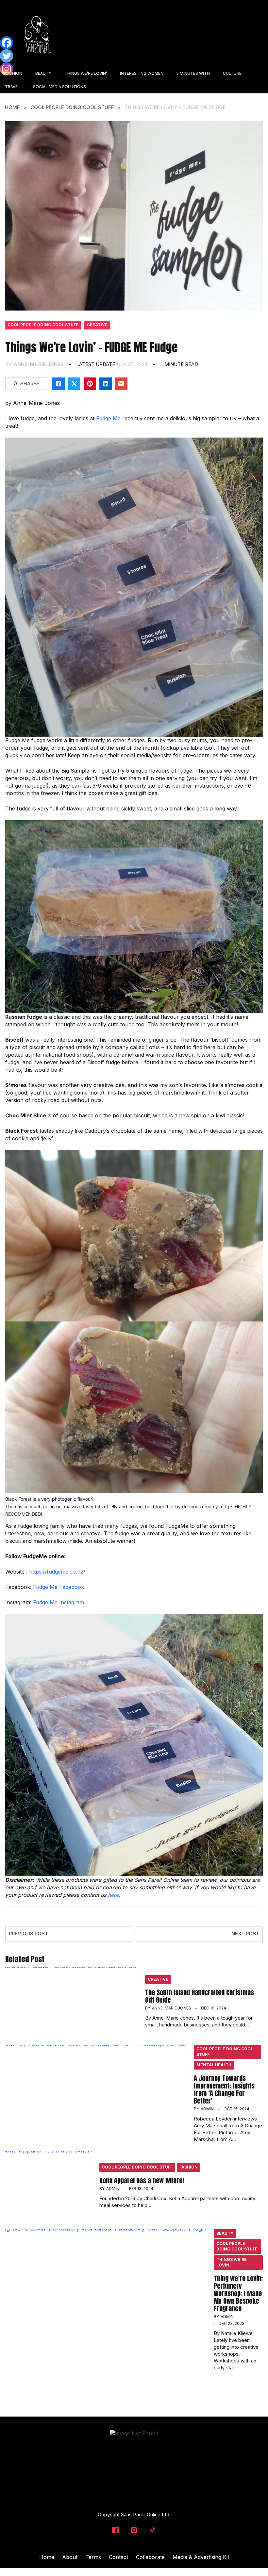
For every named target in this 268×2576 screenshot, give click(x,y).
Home (12, 107)
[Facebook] (7, 43)
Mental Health (214, 2065)
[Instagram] (7, 69)
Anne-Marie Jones (39, 364)
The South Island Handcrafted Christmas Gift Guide (200, 1996)
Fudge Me (108, 418)
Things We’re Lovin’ (232, 2262)
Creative (97, 325)
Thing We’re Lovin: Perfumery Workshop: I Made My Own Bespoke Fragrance (238, 2293)
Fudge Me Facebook (59, 1587)
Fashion (189, 2167)
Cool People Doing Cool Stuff (72, 107)
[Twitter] (7, 56)
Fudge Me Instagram (59, 1602)
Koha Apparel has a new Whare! (142, 2180)
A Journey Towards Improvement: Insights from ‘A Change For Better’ (224, 2089)
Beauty (225, 2233)
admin (207, 2109)
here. (114, 1895)
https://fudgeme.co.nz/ (57, 1572)
